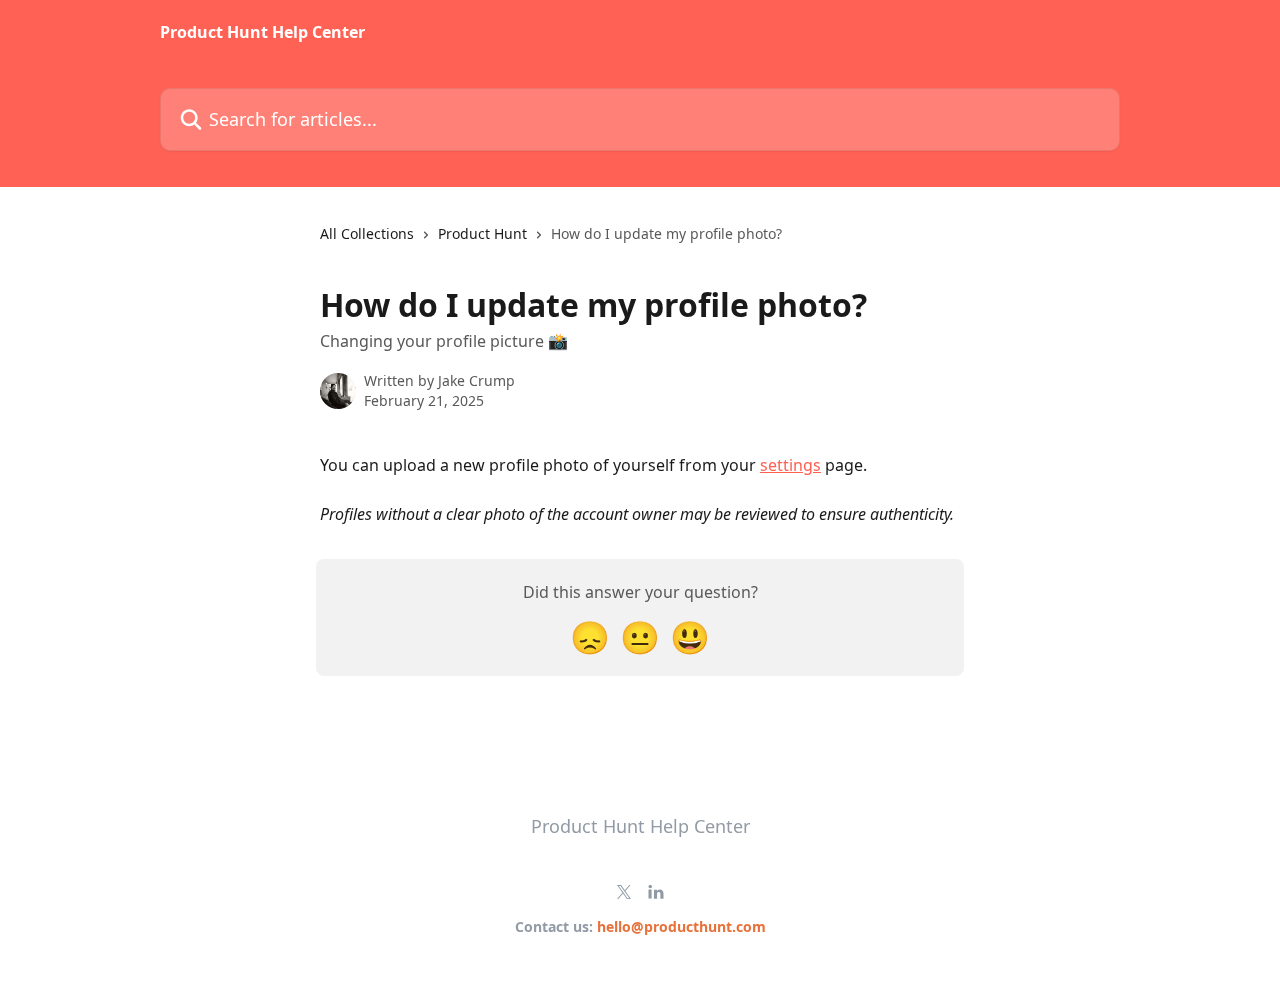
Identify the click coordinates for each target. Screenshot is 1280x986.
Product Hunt (482, 233)
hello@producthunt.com (681, 926)
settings (790, 465)
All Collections (367, 233)
